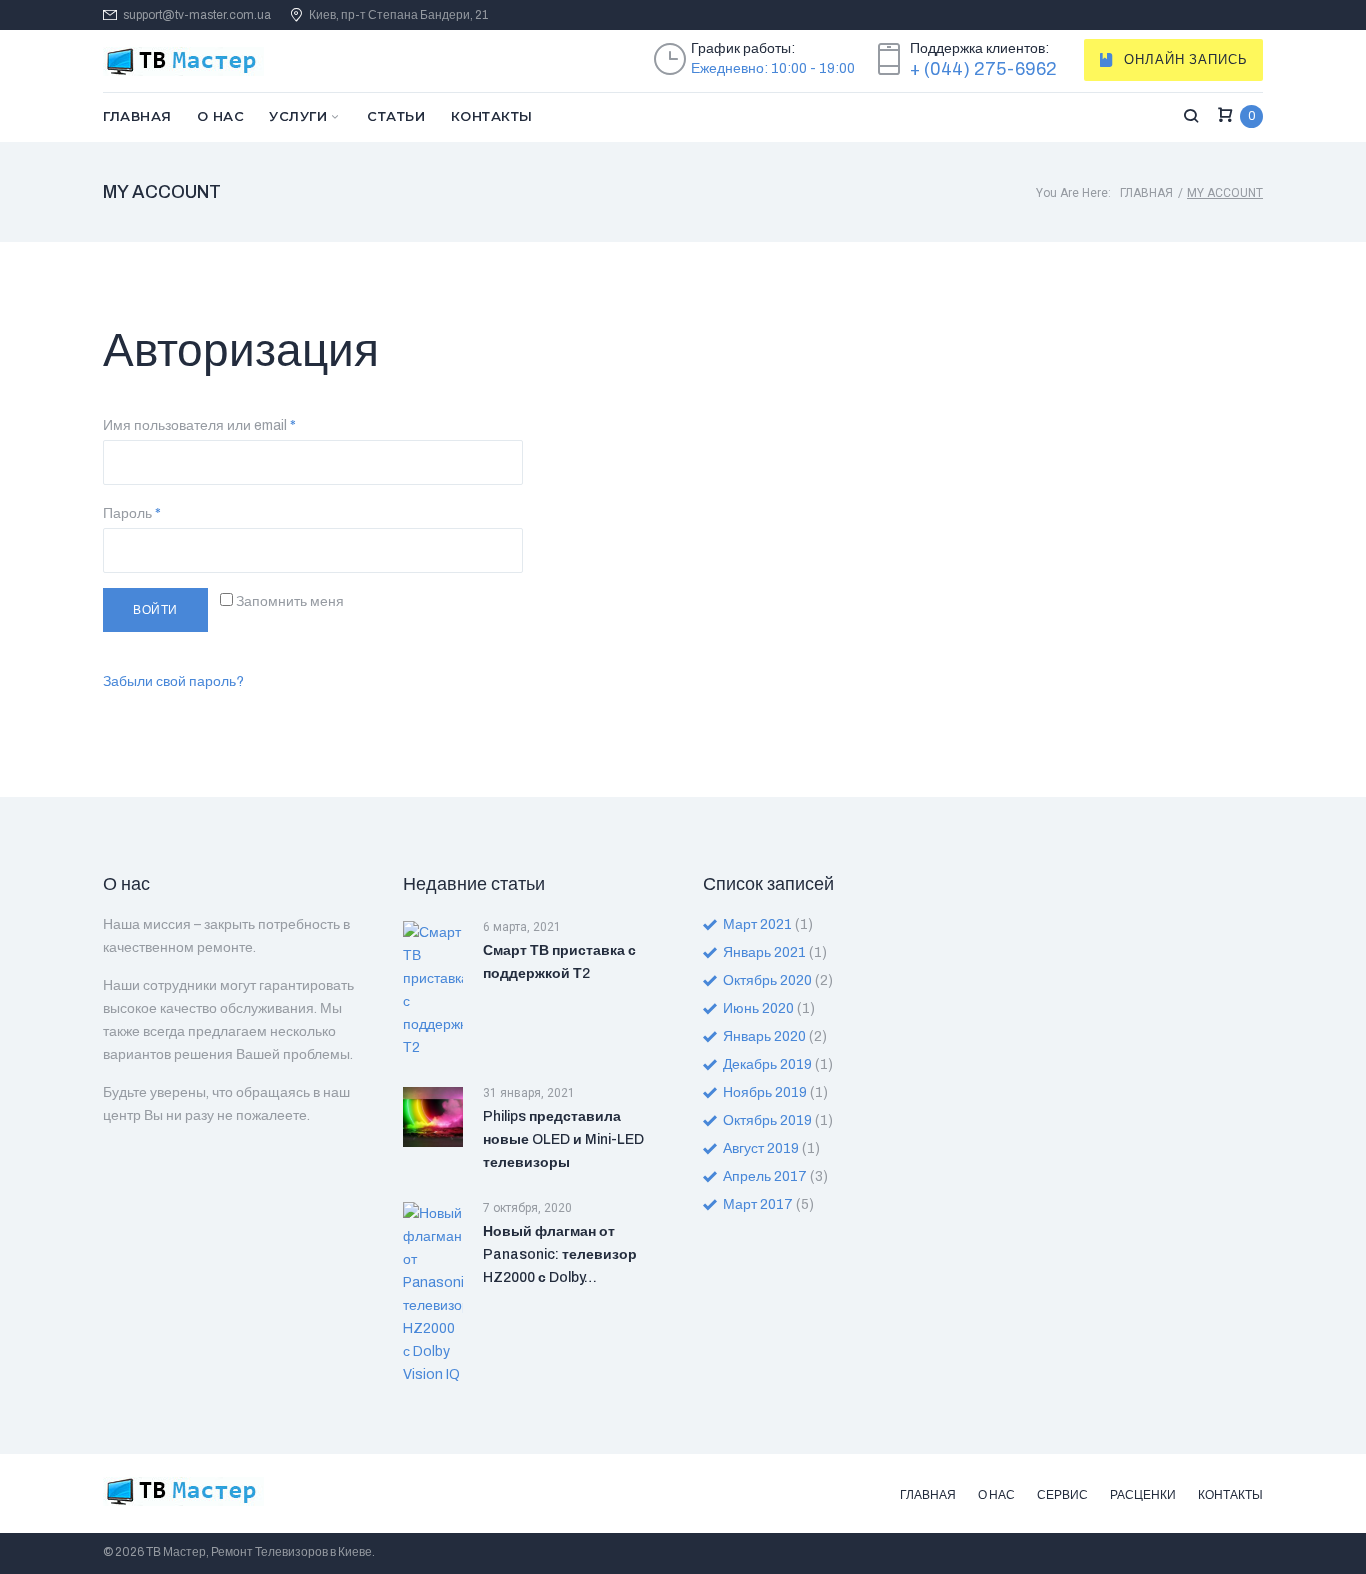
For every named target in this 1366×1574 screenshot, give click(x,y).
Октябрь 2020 (767, 980)
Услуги (298, 116)
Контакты (492, 116)
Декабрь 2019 (767, 1064)
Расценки (1143, 1495)
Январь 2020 (764, 1036)
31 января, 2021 (529, 1093)
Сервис (1062, 1495)
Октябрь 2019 (767, 1120)
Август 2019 (761, 1148)
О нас (221, 116)
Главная (137, 116)
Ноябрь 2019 (765, 1092)
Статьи (396, 116)
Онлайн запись (1186, 60)
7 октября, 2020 (527, 1208)
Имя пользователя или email (199, 425)
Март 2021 (757, 924)
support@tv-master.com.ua (197, 15)
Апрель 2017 (765, 1176)
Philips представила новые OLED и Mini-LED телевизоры (563, 1139)
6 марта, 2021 (522, 927)
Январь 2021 (764, 952)
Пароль (132, 513)
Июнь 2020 (758, 1008)
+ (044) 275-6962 (983, 69)
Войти (155, 610)
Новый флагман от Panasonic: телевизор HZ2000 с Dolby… (560, 1254)
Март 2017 (758, 1204)
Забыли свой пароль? (173, 681)
